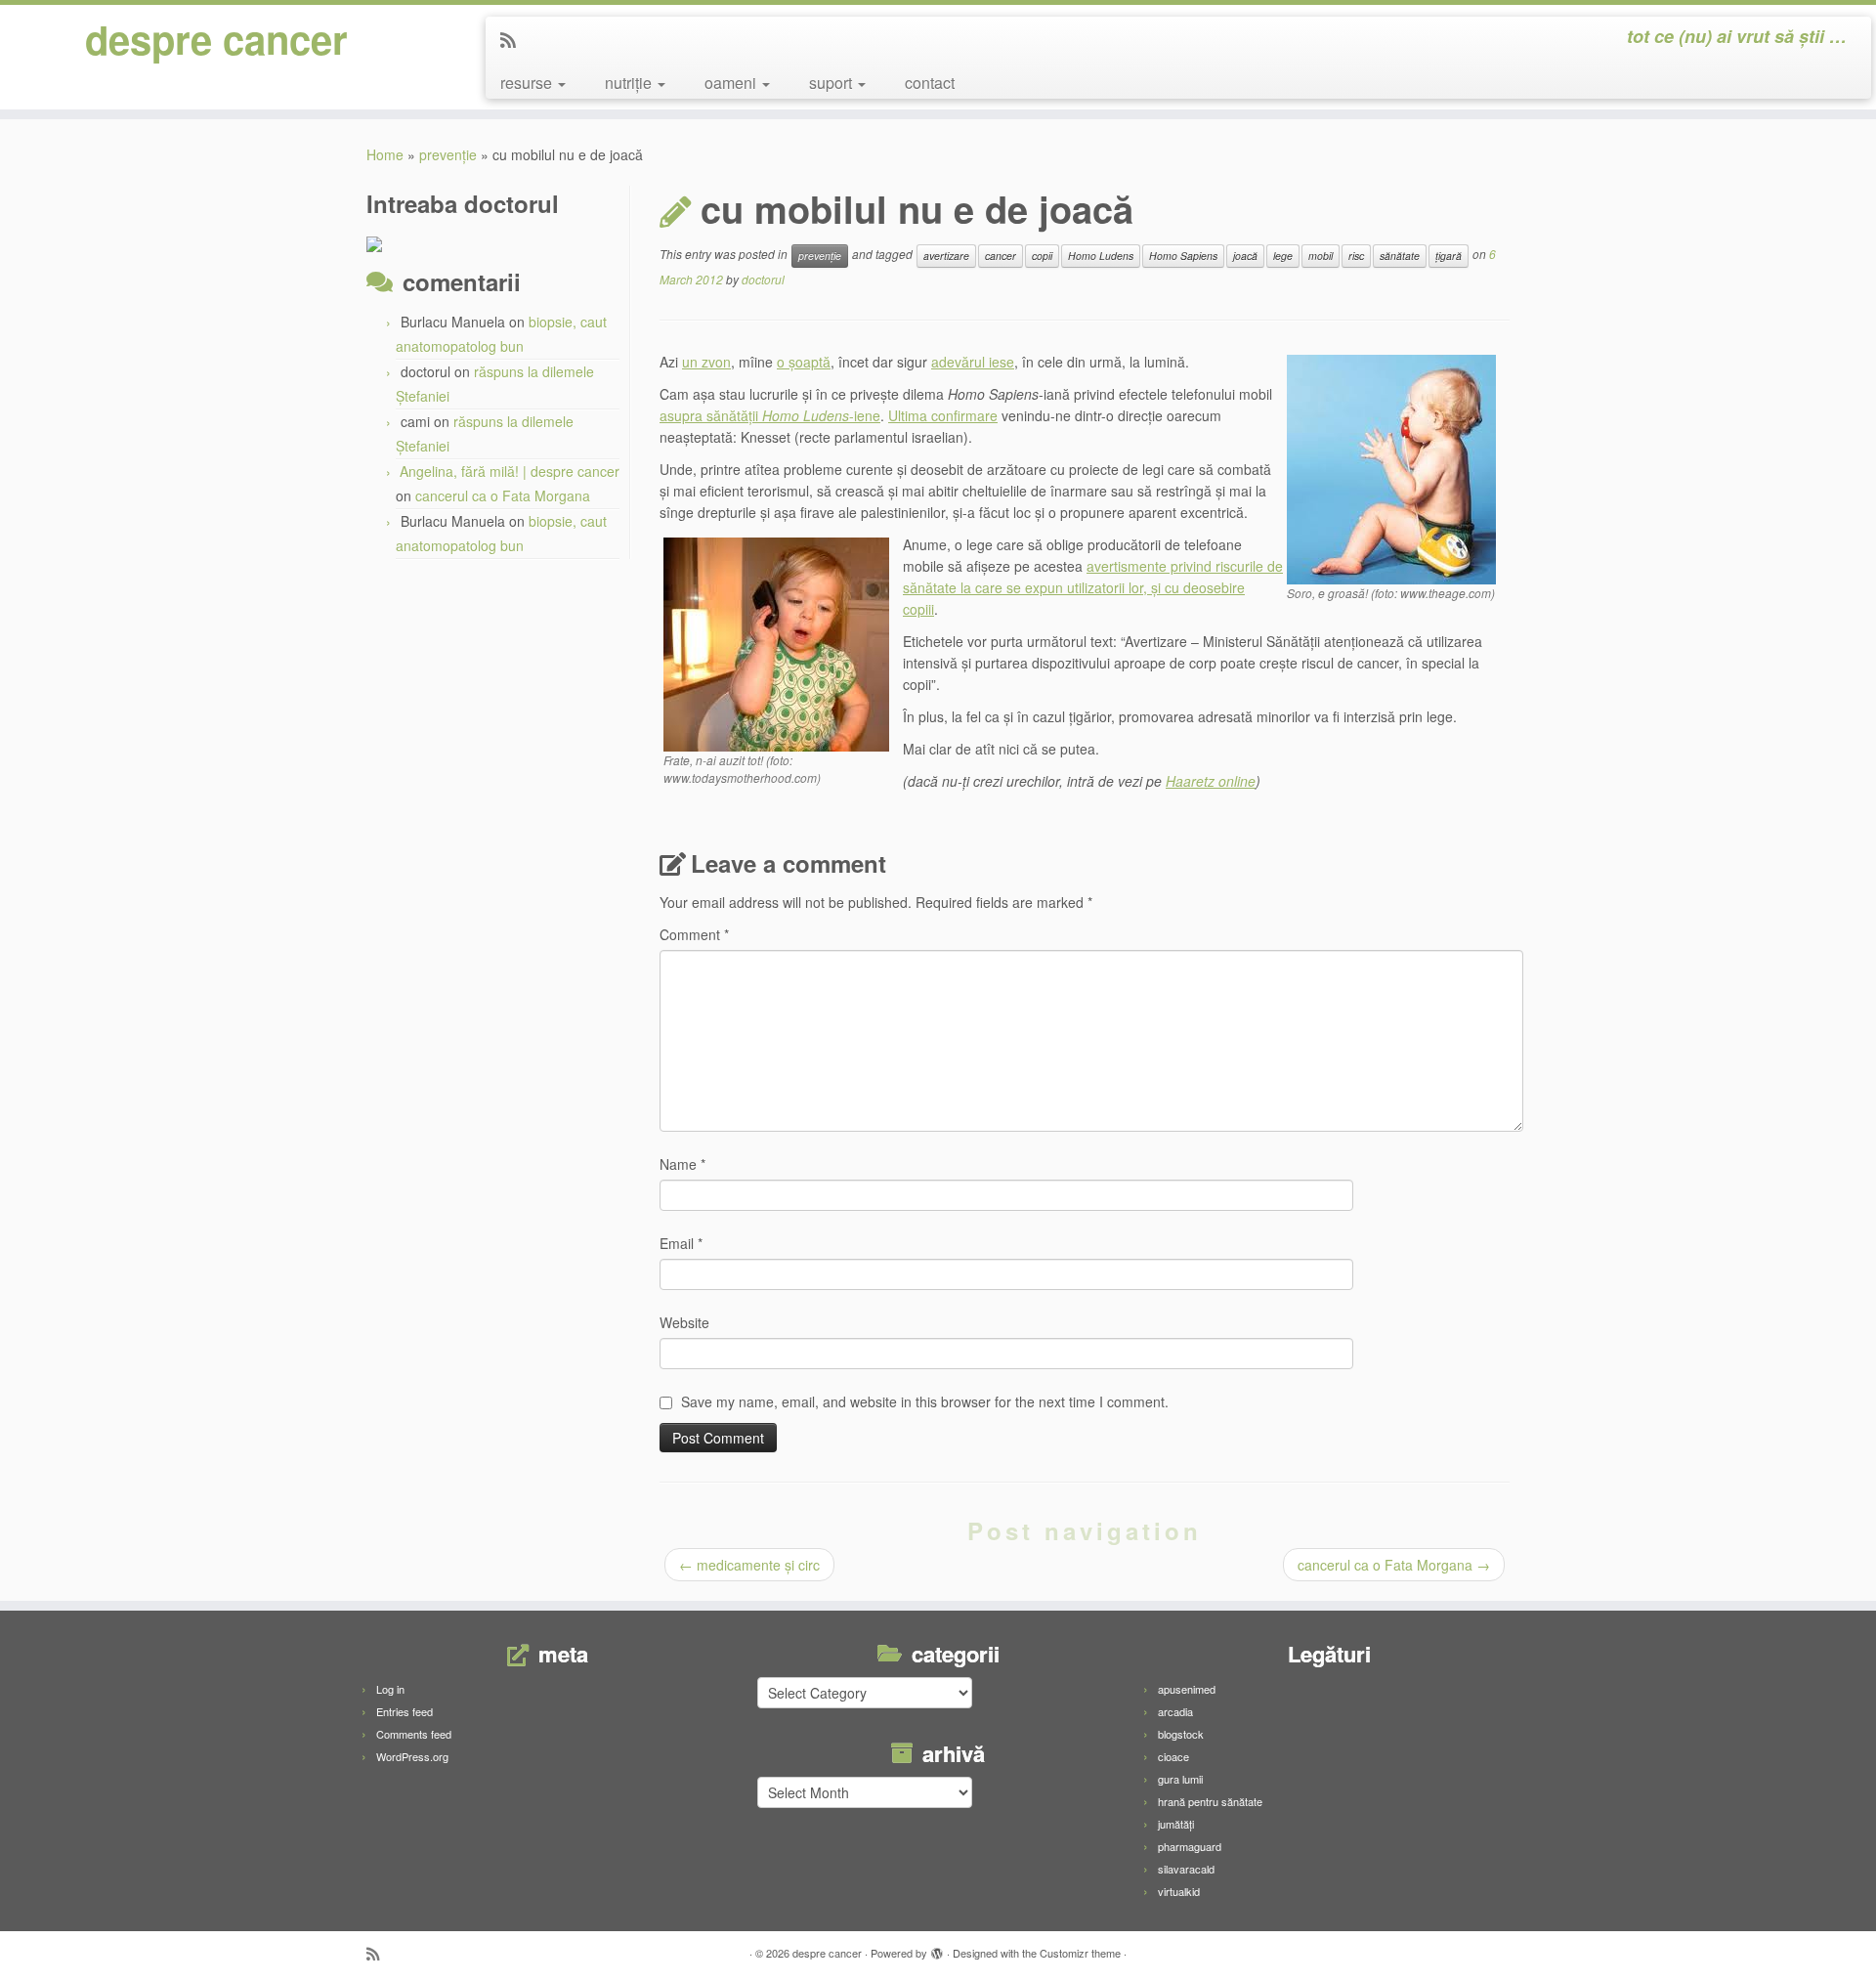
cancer (1001, 256)
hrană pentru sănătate (1210, 1801)
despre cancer (216, 39)
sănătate (1400, 256)
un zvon (706, 362)
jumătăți (1176, 1824)
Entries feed (405, 1711)
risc (1356, 256)
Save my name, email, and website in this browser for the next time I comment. (925, 1401)
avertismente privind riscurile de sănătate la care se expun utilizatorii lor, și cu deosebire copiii (1093, 587)
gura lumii (1180, 1779)
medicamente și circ (749, 1565)
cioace (1173, 1756)
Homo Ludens (1101, 256)
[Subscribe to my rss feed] (514, 39)
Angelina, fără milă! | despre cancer (510, 471)
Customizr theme (1080, 1953)
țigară (1449, 256)
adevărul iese (973, 362)
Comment (694, 934)
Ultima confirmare (943, 415)
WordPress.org (412, 1756)
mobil (1321, 256)
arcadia (1175, 1711)
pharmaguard (1190, 1846)
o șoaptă (804, 362)
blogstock (1181, 1734)
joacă (1245, 256)
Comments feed (414, 1734)
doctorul (763, 279)
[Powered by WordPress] (937, 1949)
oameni (732, 83)
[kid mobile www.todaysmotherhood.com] (776, 642)
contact (930, 83)
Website (684, 1322)
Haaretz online (1211, 781)
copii (1042, 256)
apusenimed (1187, 1689)
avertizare (946, 256)
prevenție (448, 154)
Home (385, 154)
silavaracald (1186, 1869)
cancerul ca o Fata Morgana (503, 495)
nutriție (630, 83)
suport (832, 83)
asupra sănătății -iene (770, 415)
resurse (528, 83)
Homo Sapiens (1183, 256)
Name (682, 1164)
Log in (390, 1689)
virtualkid (1179, 1891)
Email (681, 1243)
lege (1283, 256)
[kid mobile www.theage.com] (1391, 467)
